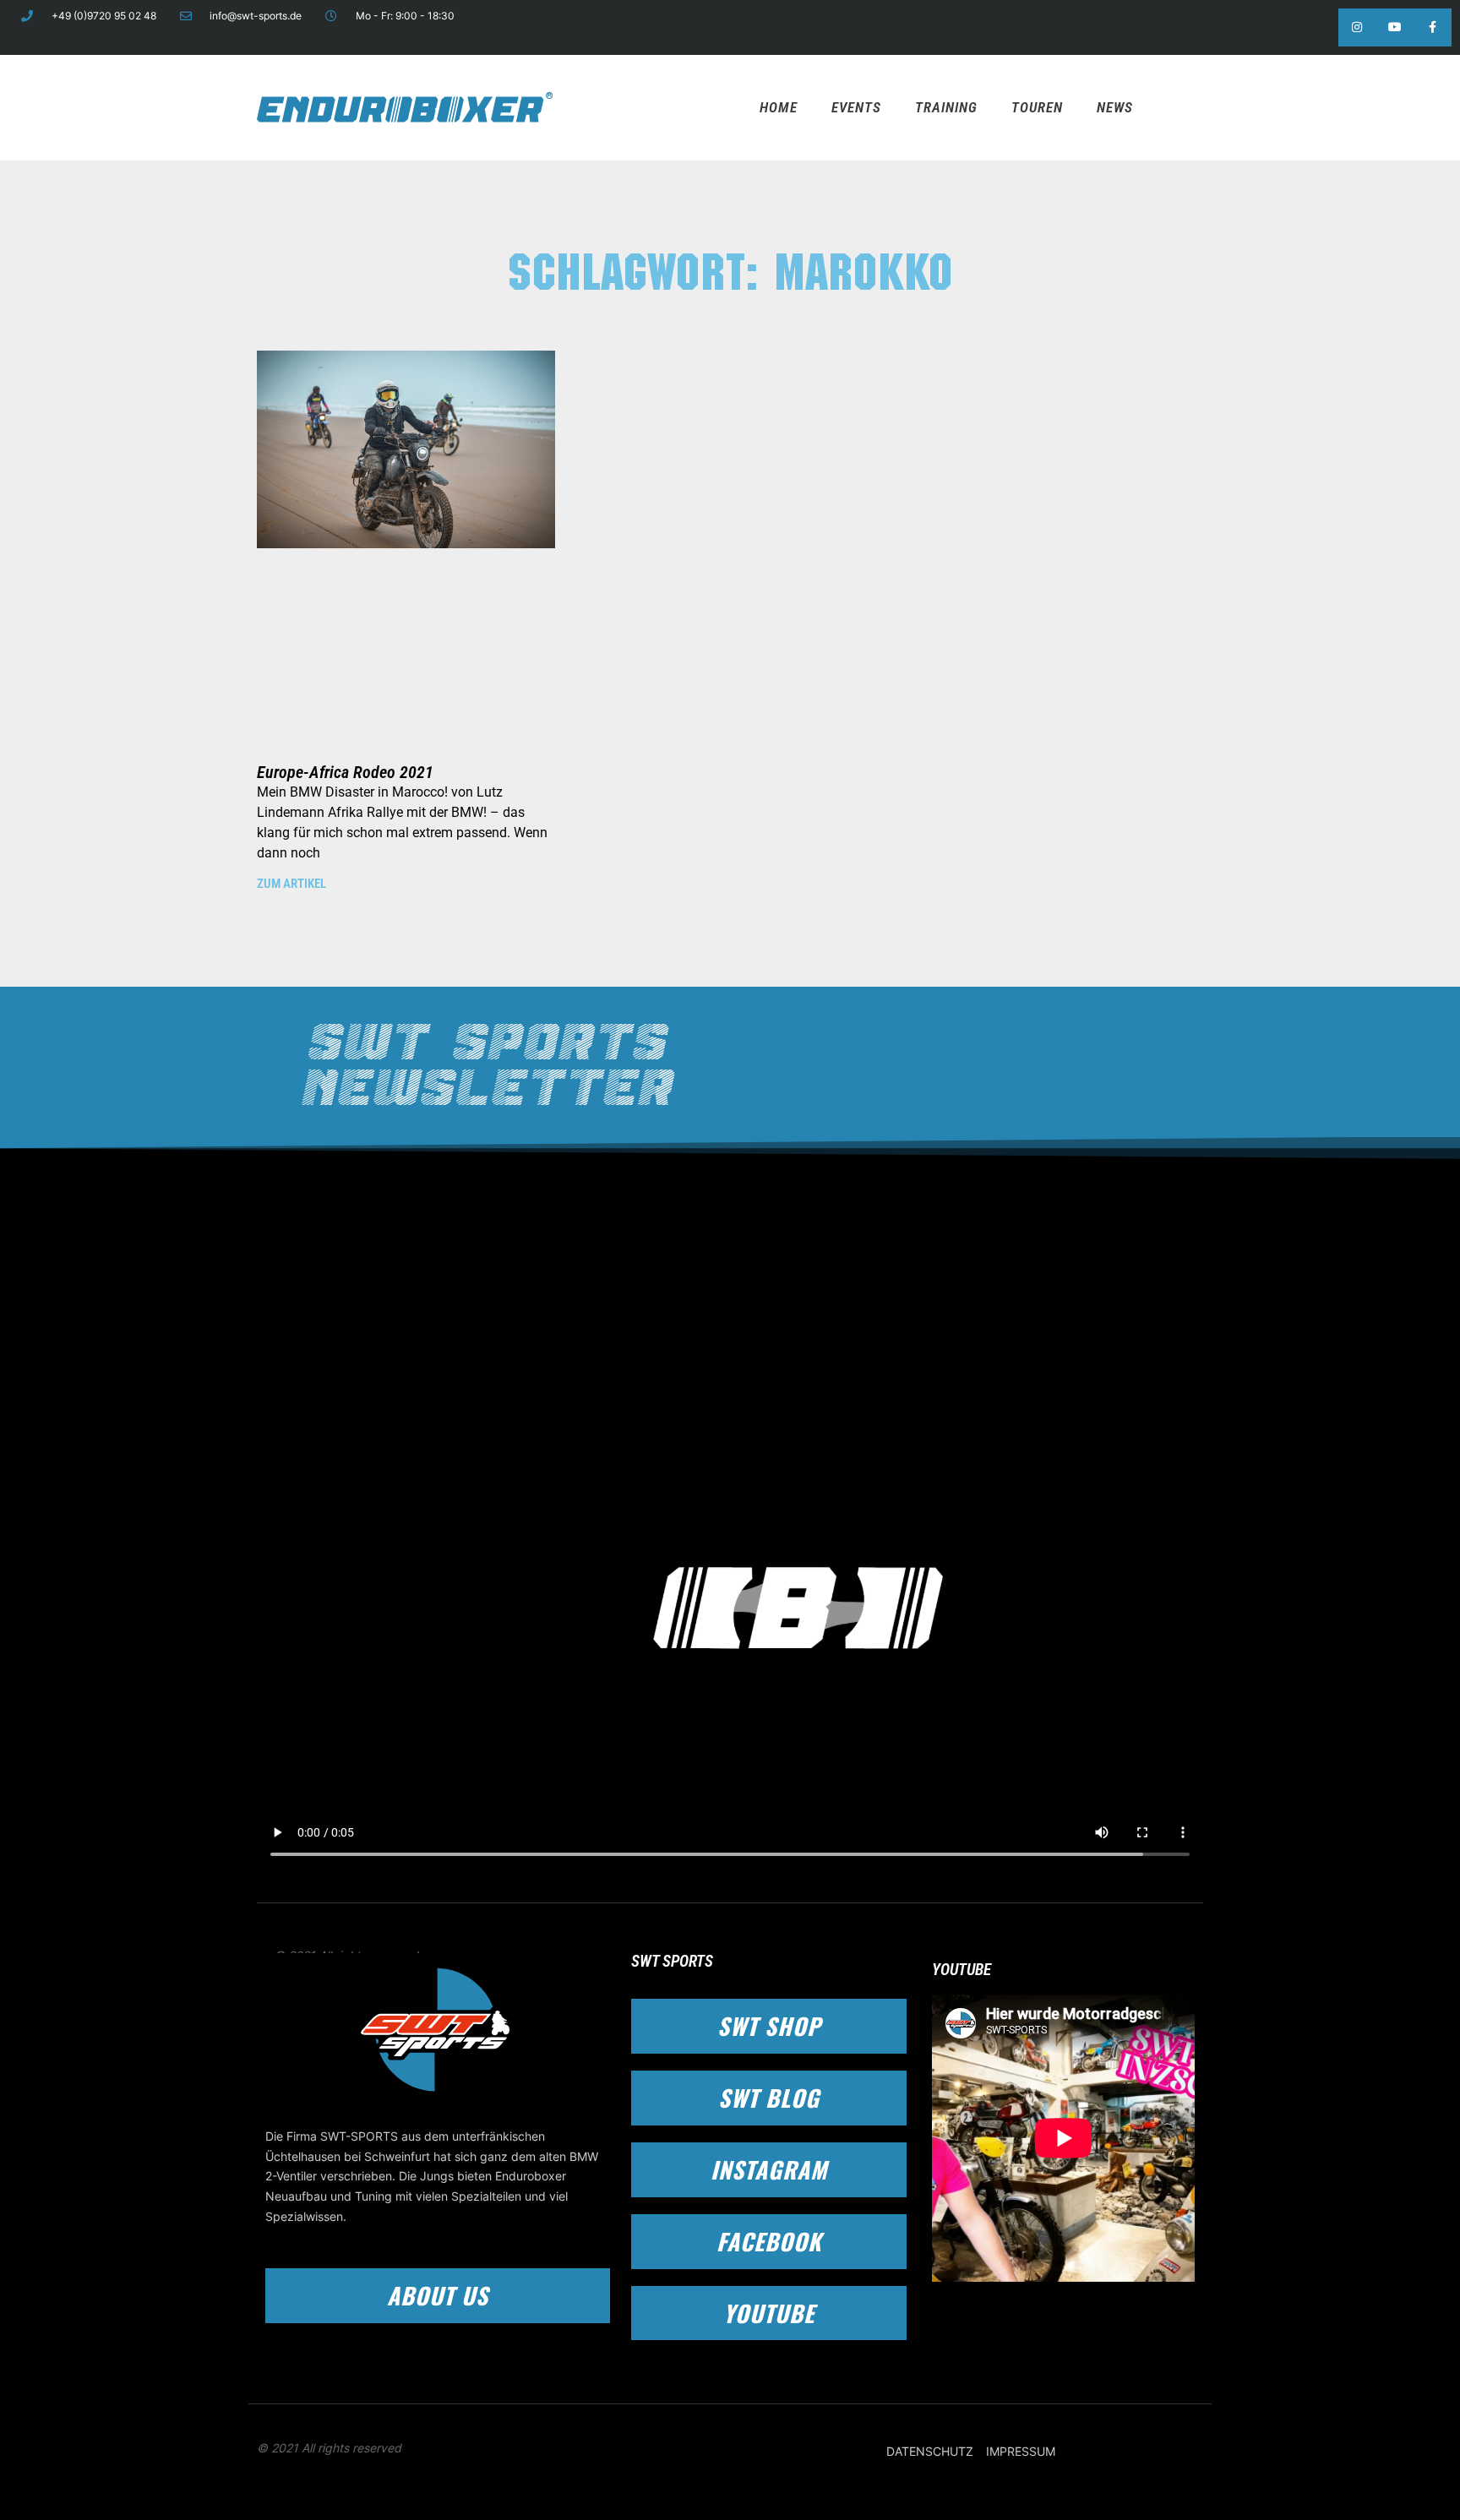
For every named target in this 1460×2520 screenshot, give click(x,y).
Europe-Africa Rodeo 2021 (345, 772)
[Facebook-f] (1433, 27)
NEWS (1115, 107)
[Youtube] (1395, 27)
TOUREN (1037, 107)
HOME (779, 107)
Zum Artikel (291, 884)
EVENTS (856, 107)
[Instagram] (1357, 27)
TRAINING (946, 107)
